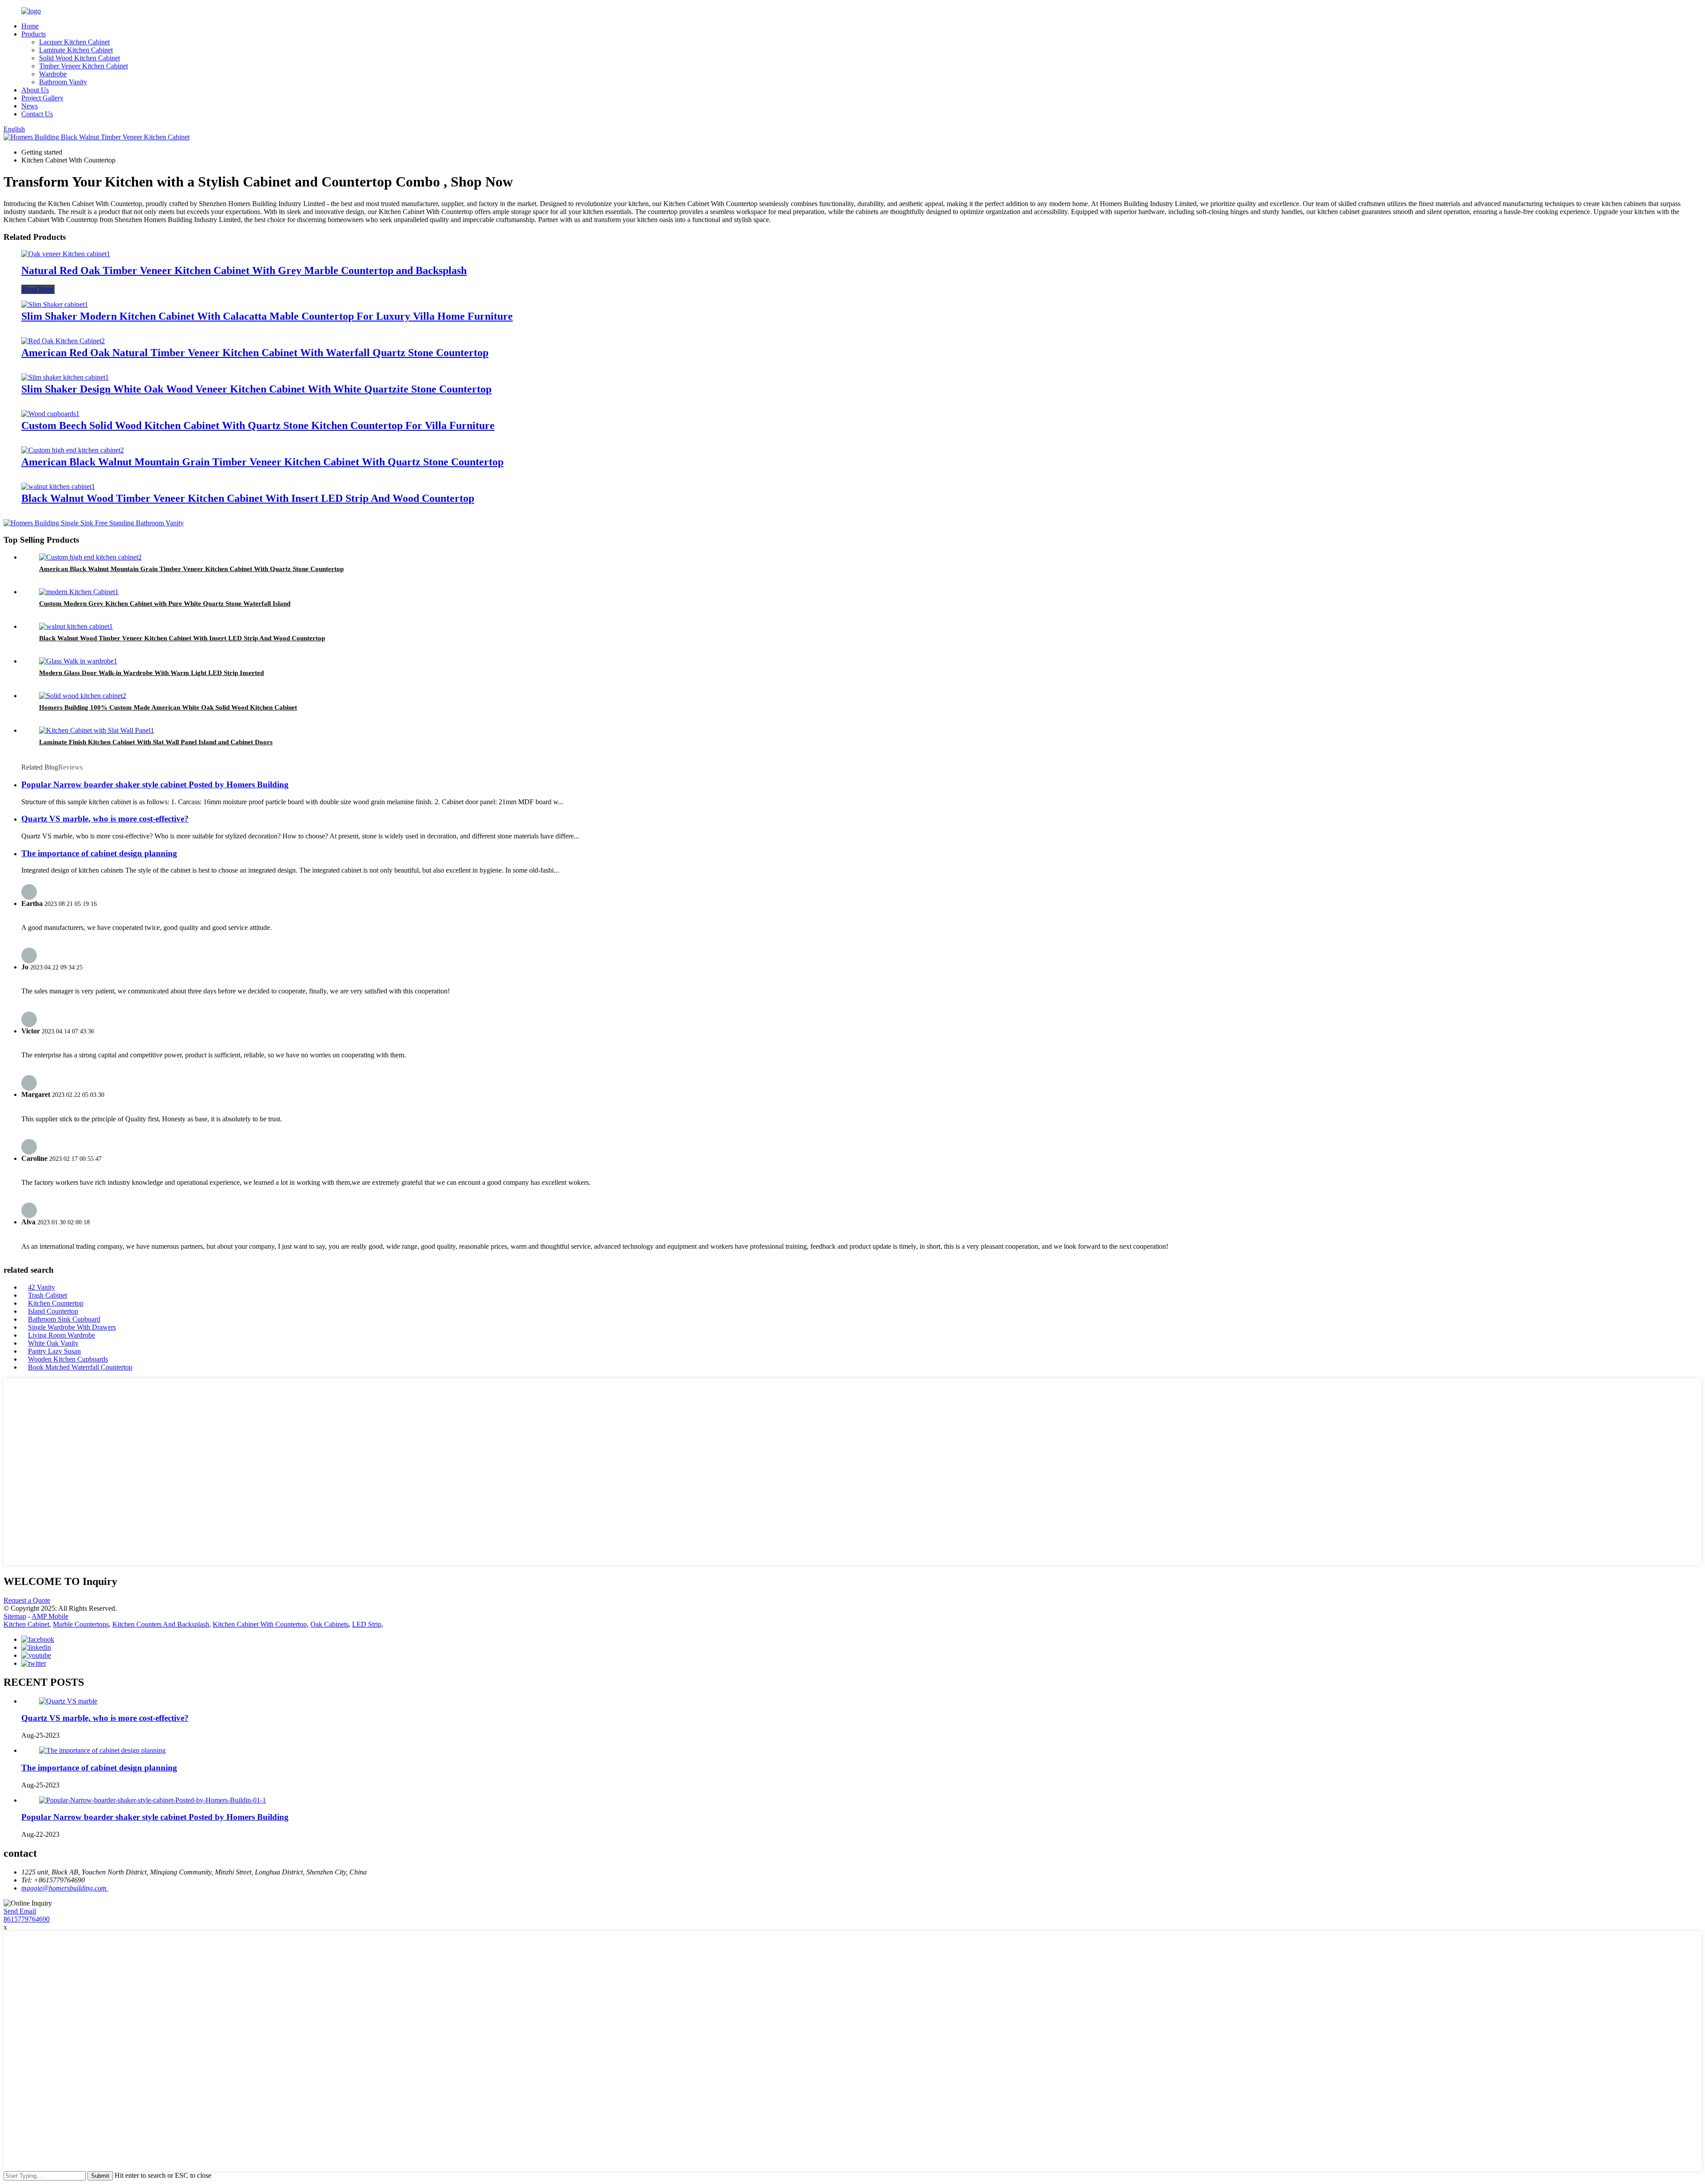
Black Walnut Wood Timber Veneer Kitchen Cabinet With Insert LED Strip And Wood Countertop (248, 498)
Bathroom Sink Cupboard (64, 1319)
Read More (38, 289)
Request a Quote (27, 1600)
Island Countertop (53, 1311)
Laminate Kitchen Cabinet (76, 50)
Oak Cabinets (329, 1624)
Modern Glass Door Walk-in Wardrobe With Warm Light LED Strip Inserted (151, 673)
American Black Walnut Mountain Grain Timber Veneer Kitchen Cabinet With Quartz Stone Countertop (262, 462)
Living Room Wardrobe (61, 1335)
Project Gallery (42, 98)
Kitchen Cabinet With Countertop (260, 1624)
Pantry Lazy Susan (54, 1351)
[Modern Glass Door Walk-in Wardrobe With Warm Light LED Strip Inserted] (78, 661)
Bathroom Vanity (63, 82)
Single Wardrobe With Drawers (72, 1327)
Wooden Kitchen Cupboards (68, 1359)
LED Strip (367, 1624)
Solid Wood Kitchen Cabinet (79, 58)
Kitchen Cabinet (26, 1624)
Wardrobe (53, 74)
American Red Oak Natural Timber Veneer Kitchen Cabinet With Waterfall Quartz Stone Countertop (255, 353)
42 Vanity (42, 1287)
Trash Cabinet (48, 1295)
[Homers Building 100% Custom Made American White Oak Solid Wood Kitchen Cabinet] (83, 696)
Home (30, 26)
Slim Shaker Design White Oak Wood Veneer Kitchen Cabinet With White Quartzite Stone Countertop (256, 389)
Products (34, 34)
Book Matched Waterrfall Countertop (80, 1367)
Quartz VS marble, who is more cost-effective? (105, 819)
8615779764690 (27, 1919)
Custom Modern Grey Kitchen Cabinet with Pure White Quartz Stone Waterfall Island (165, 604)
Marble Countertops (81, 1624)
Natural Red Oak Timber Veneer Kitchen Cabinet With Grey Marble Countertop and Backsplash (244, 270)
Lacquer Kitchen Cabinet (74, 42)
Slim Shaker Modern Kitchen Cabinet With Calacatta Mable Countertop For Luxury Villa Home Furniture (267, 316)
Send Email (20, 1911)
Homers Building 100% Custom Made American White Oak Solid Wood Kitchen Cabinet (168, 707)
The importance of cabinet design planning (99, 853)
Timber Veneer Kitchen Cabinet (83, 66)
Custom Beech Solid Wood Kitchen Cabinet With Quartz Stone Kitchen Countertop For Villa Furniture (258, 425)
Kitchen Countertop (56, 1303)
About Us (35, 90)
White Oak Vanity (53, 1343)
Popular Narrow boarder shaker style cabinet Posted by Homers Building (155, 784)
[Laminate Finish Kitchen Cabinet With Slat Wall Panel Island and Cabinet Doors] (97, 730)
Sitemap (15, 1616)
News (30, 106)
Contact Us (37, 114)
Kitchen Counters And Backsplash (161, 1624)
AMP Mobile (50, 1616)
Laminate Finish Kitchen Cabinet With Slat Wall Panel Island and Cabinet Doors (156, 742)
